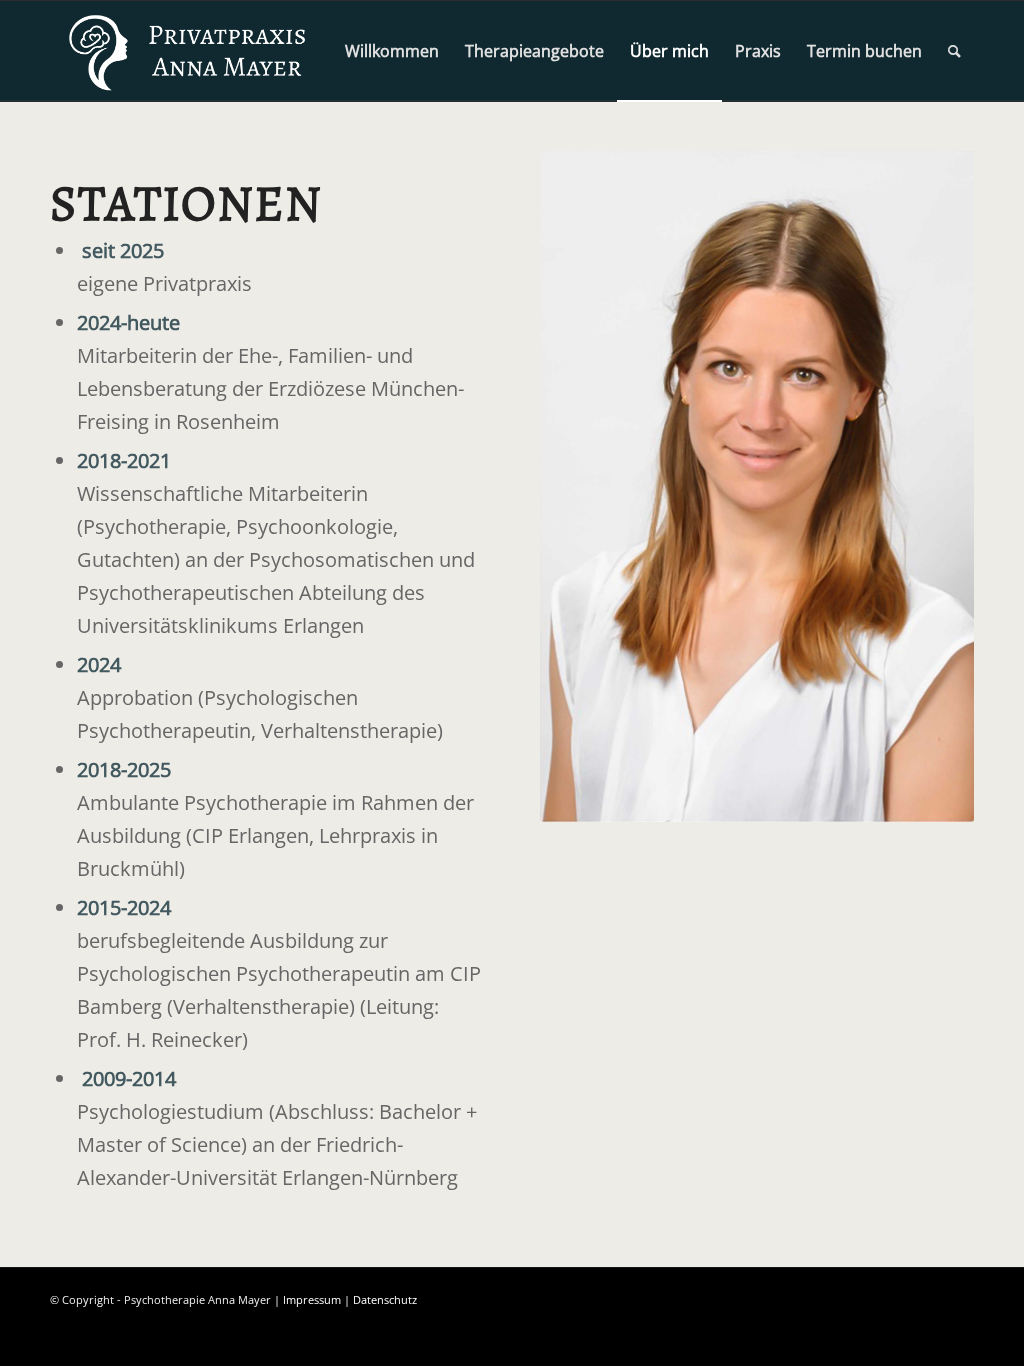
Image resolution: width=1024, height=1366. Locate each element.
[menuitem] (392, 51)
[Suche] (954, 51)
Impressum (312, 1299)
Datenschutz (385, 1299)
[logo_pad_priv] (189, 51)
